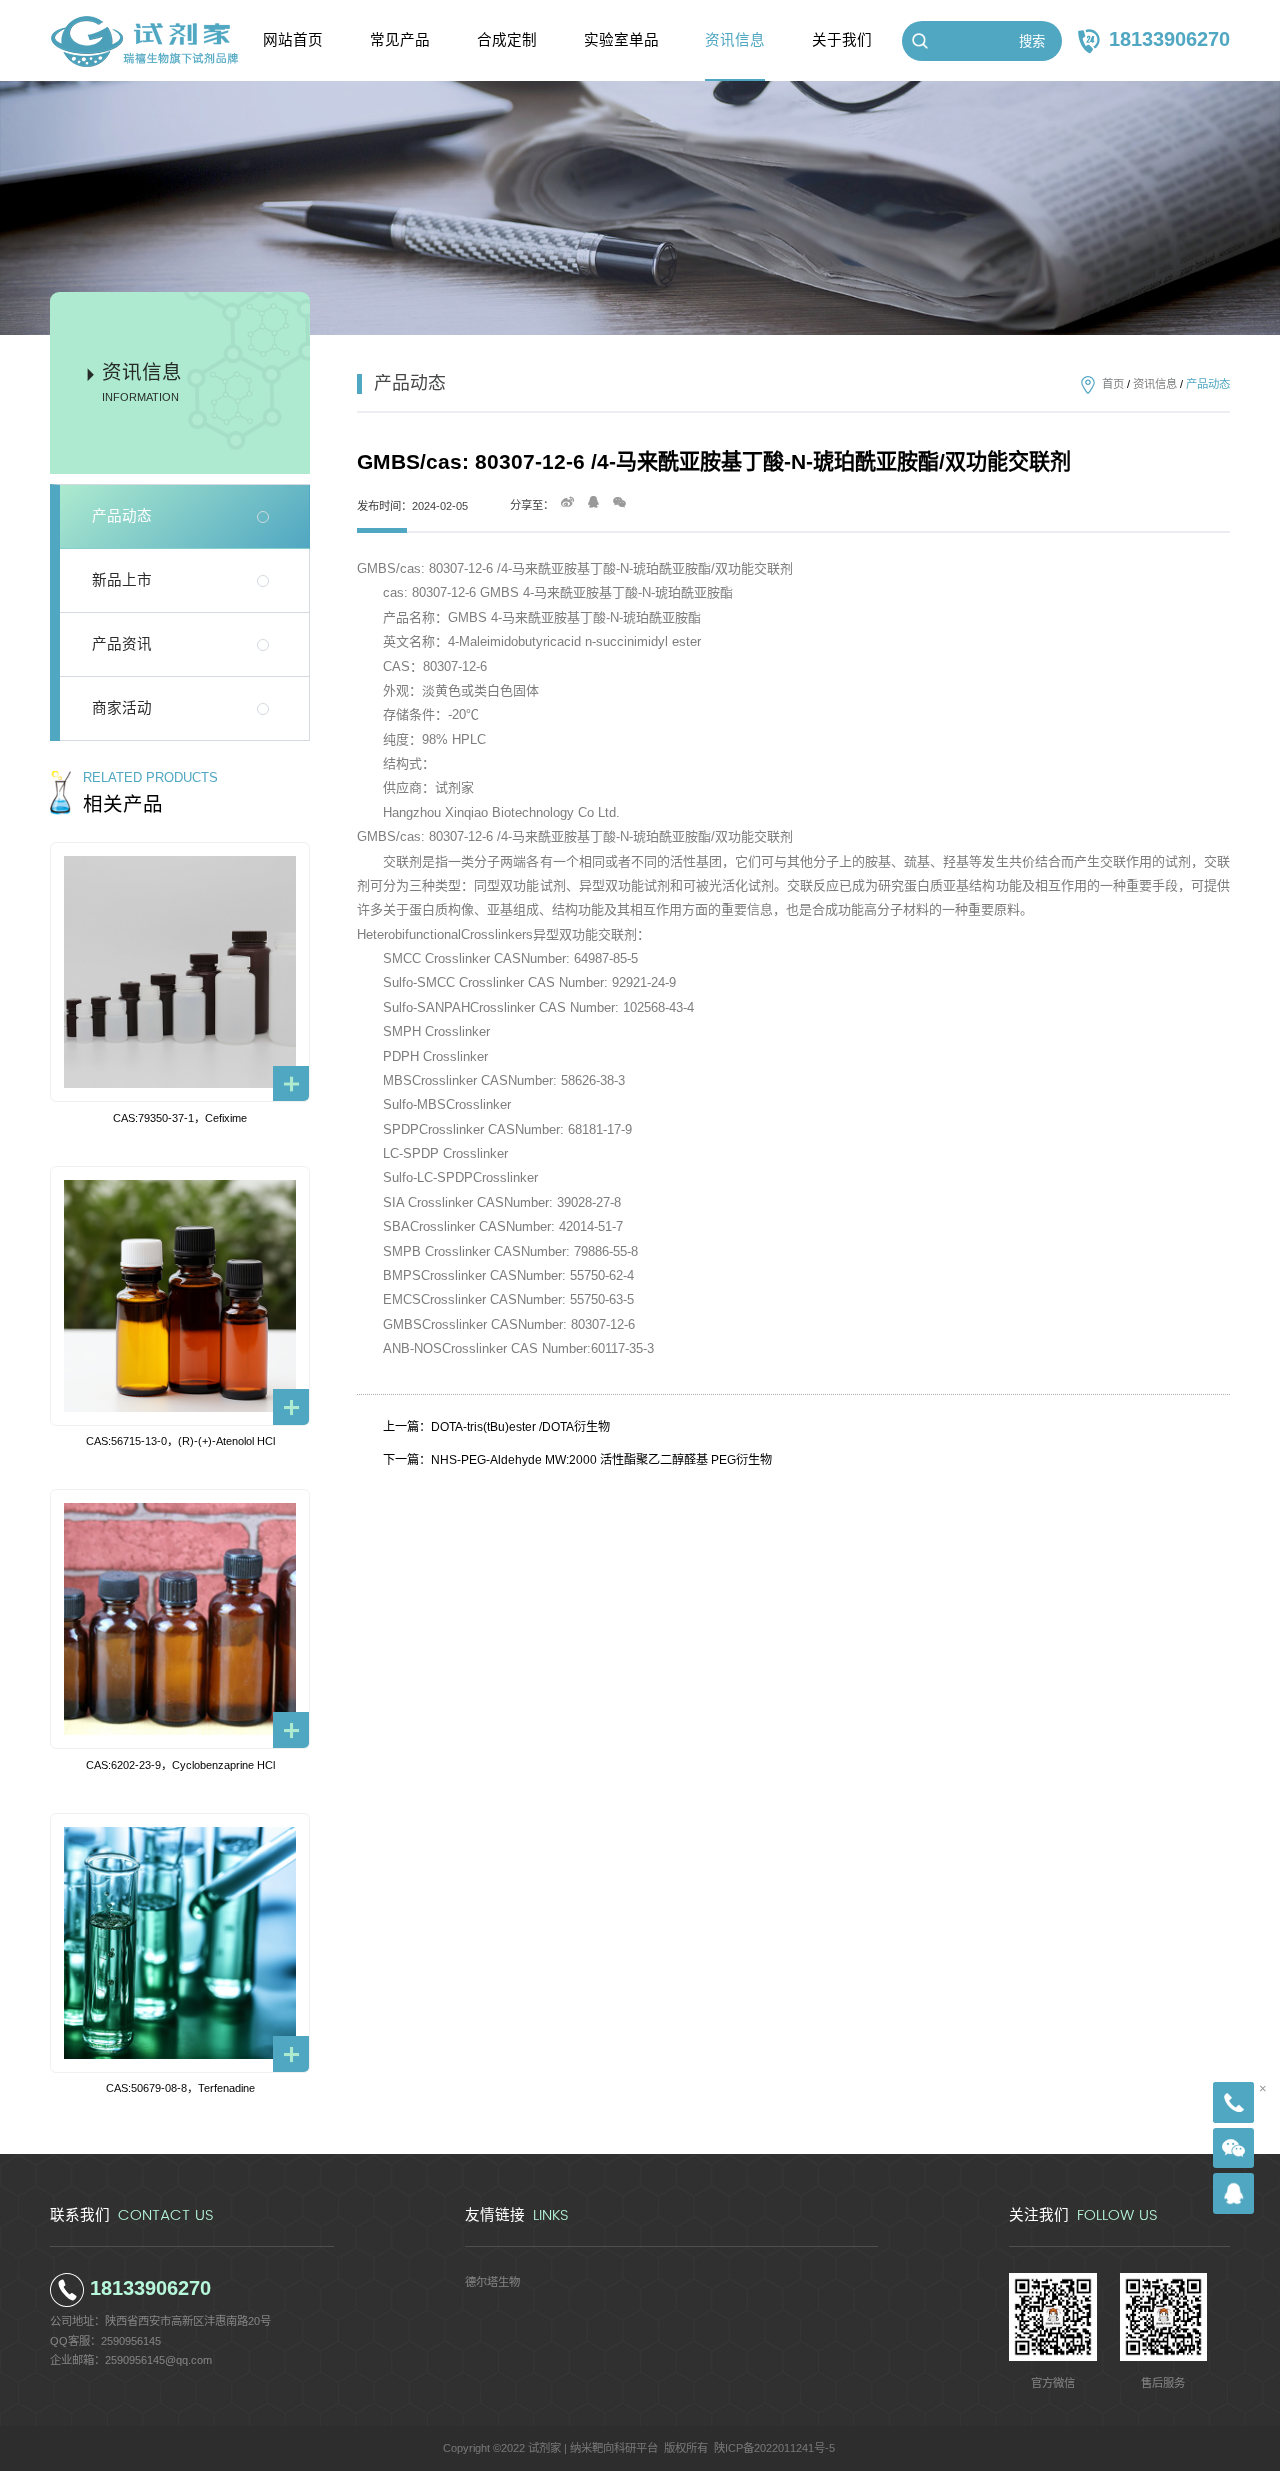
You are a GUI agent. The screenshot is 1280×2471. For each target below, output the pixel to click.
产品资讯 (122, 644)
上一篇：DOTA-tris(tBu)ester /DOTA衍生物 (496, 1427)
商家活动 (122, 708)
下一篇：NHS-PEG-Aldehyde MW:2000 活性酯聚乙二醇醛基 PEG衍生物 (577, 1460)
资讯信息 (1155, 384)
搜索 (1032, 41)
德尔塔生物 (492, 2282)
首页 (1113, 384)
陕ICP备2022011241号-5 (774, 2448)
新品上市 (122, 580)
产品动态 (122, 516)
